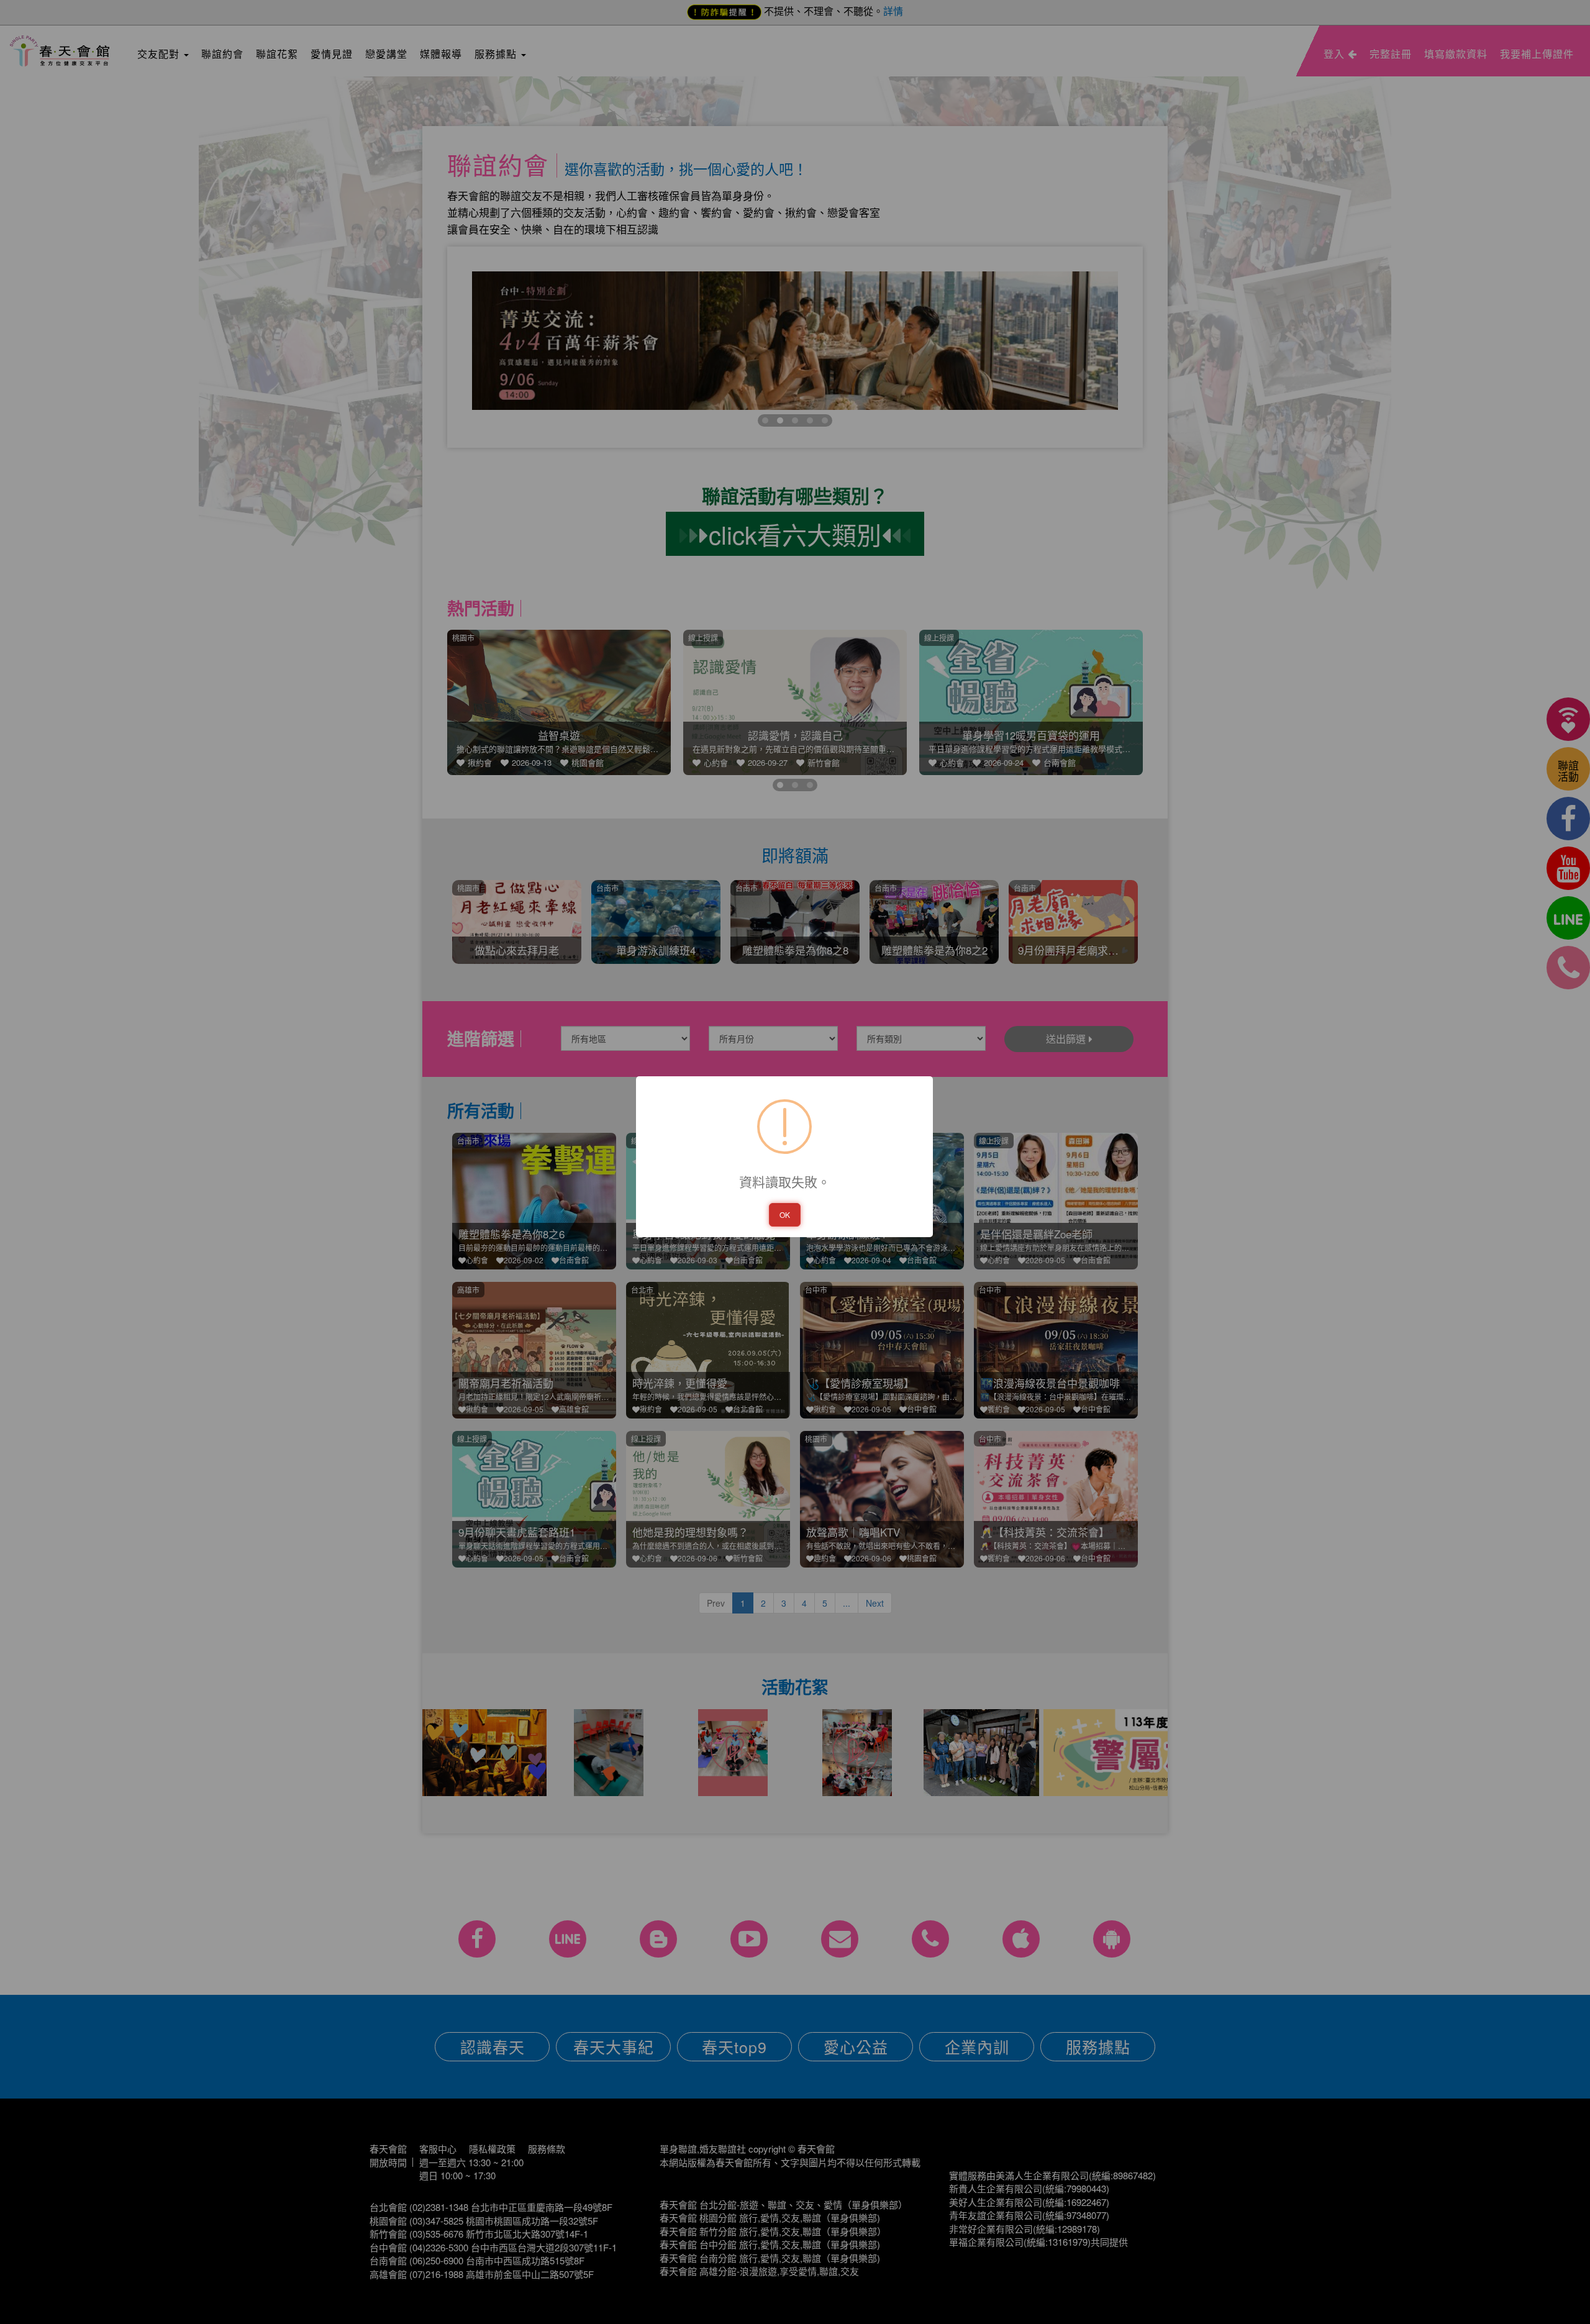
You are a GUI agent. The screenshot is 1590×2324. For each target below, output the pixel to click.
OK (785, 1214)
